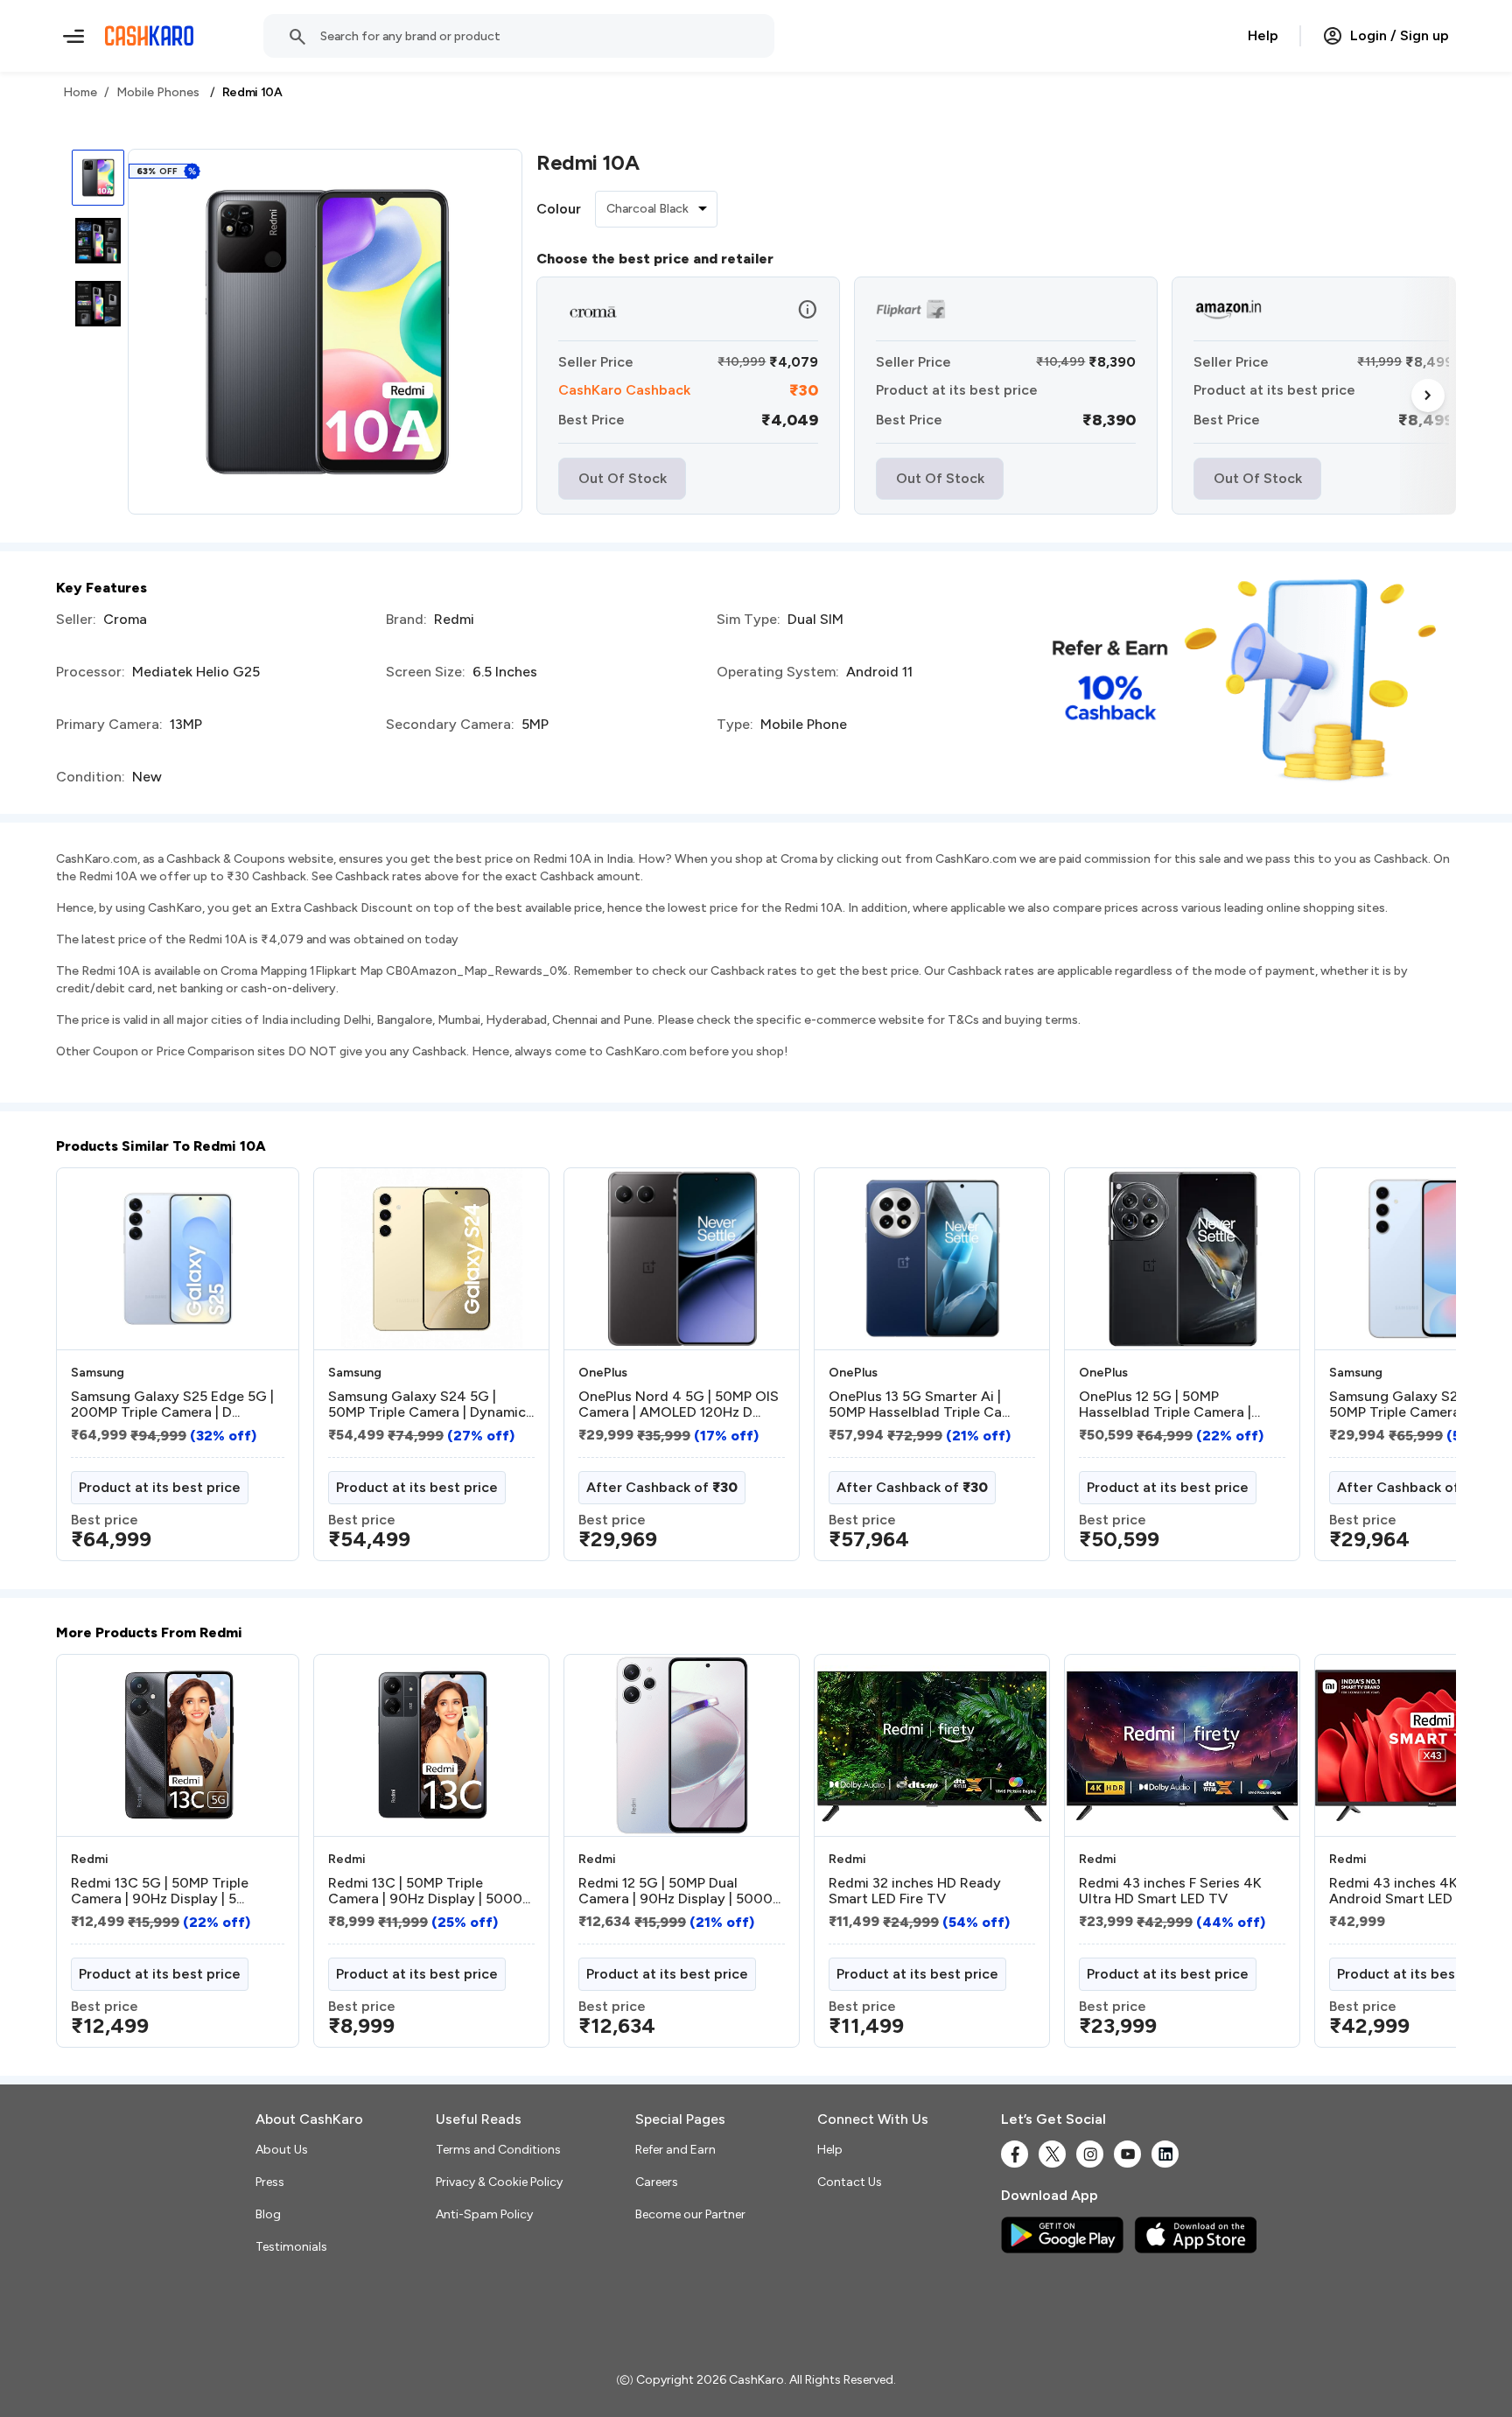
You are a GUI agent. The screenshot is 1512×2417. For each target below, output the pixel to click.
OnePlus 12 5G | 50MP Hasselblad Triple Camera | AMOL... (1165, 1405)
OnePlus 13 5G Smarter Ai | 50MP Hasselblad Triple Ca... (919, 1405)
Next (1428, 396)
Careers (657, 2182)
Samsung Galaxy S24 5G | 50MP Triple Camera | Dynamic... (431, 1405)
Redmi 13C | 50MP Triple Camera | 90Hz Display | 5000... (429, 1891)
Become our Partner (690, 2214)
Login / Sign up (1400, 35)
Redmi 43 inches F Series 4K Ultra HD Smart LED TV (1170, 1891)
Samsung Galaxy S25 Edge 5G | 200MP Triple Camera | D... (172, 1405)
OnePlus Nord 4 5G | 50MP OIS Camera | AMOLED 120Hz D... (679, 1405)
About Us (282, 2150)
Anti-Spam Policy (484, 2214)
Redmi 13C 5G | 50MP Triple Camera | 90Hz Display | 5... (160, 1891)
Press (270, 2182)
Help (1263, 35)
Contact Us (850, 2182)
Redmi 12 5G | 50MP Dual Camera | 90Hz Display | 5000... (679, 1891)
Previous (92, 1371)
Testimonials (291, 2247)
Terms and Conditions (498, 2150)
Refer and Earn (675, 2150)
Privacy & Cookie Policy (499, 2182)
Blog (268, 2214)
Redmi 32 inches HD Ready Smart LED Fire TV (915, 1891)
